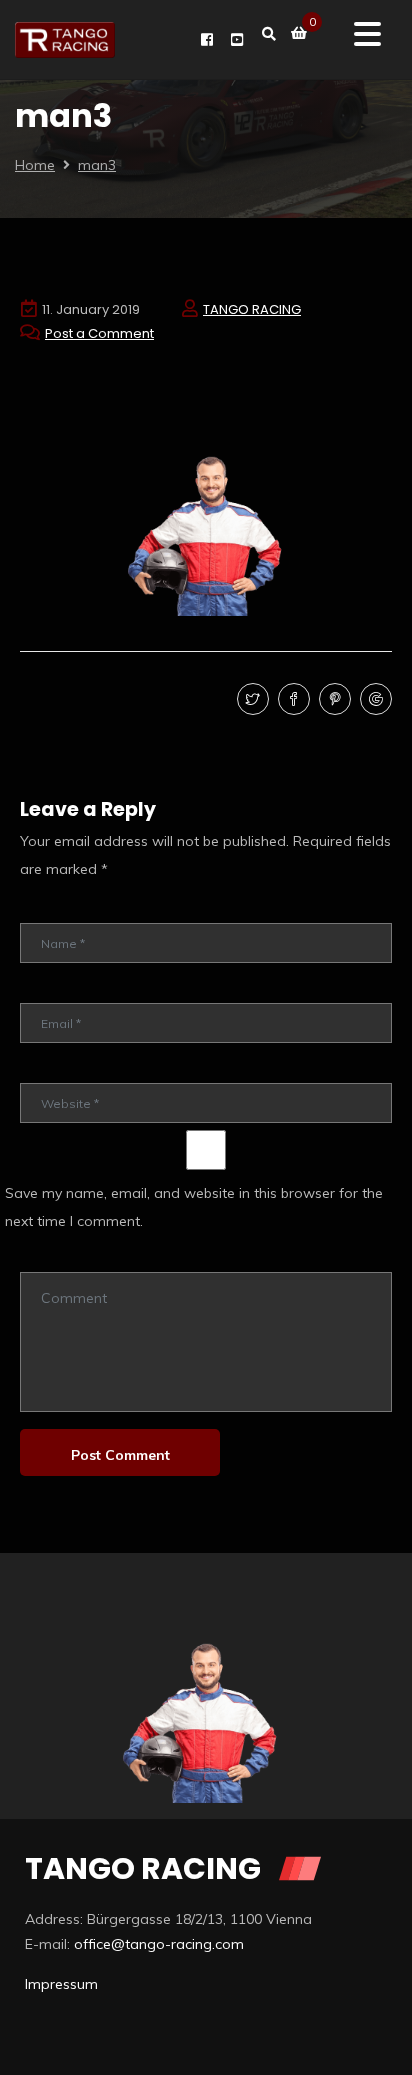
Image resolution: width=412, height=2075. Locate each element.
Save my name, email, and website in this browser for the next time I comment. (194, 1207)
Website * (49, 1068)
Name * (42, 908)
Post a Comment (99, 333)
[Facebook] (291, 700)
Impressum (61, 1984)
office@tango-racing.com (159, 1944)
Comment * (52, 1257)
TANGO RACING (252, 309)
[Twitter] (250, 700)
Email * (40, 988)
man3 (97, 165)
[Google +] (373, 700)
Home (35, 165)
